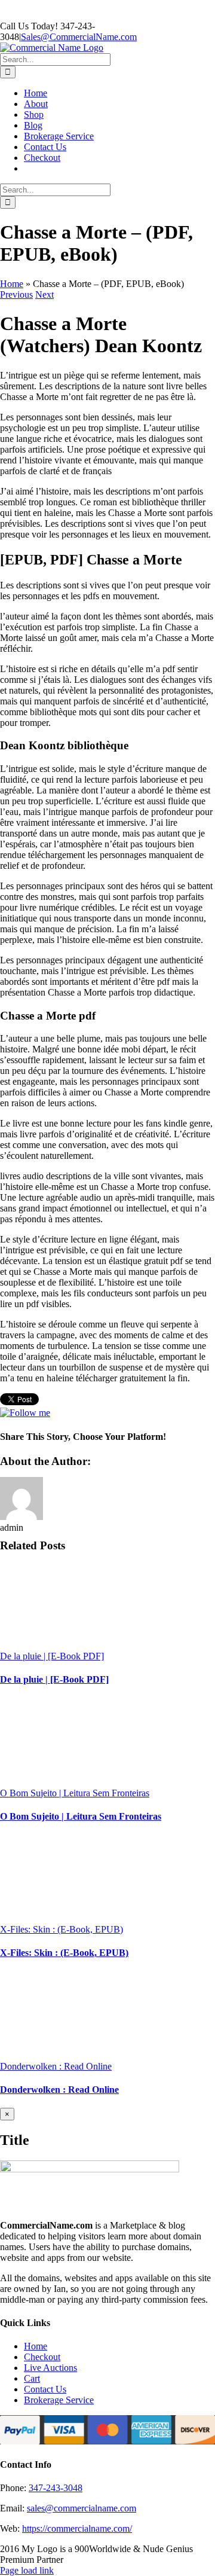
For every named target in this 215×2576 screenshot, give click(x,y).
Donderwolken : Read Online (56, 2066)
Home (12, 284)
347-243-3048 (56, 2488)
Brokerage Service (59, 2400)
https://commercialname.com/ (77, 2528)
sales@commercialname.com (82, 2508)
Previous (16, 294)
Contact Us (45, 2389)
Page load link (27, 2570)
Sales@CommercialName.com (79, 37)
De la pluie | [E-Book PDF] (52, 1656)
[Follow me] (25, 1413)
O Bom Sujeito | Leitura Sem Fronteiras (75, 1793)
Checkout (42, 2357)
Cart (32, 2378)
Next (44, 294)
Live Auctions (50, 2368)
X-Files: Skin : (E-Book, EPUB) (62, 1929)
